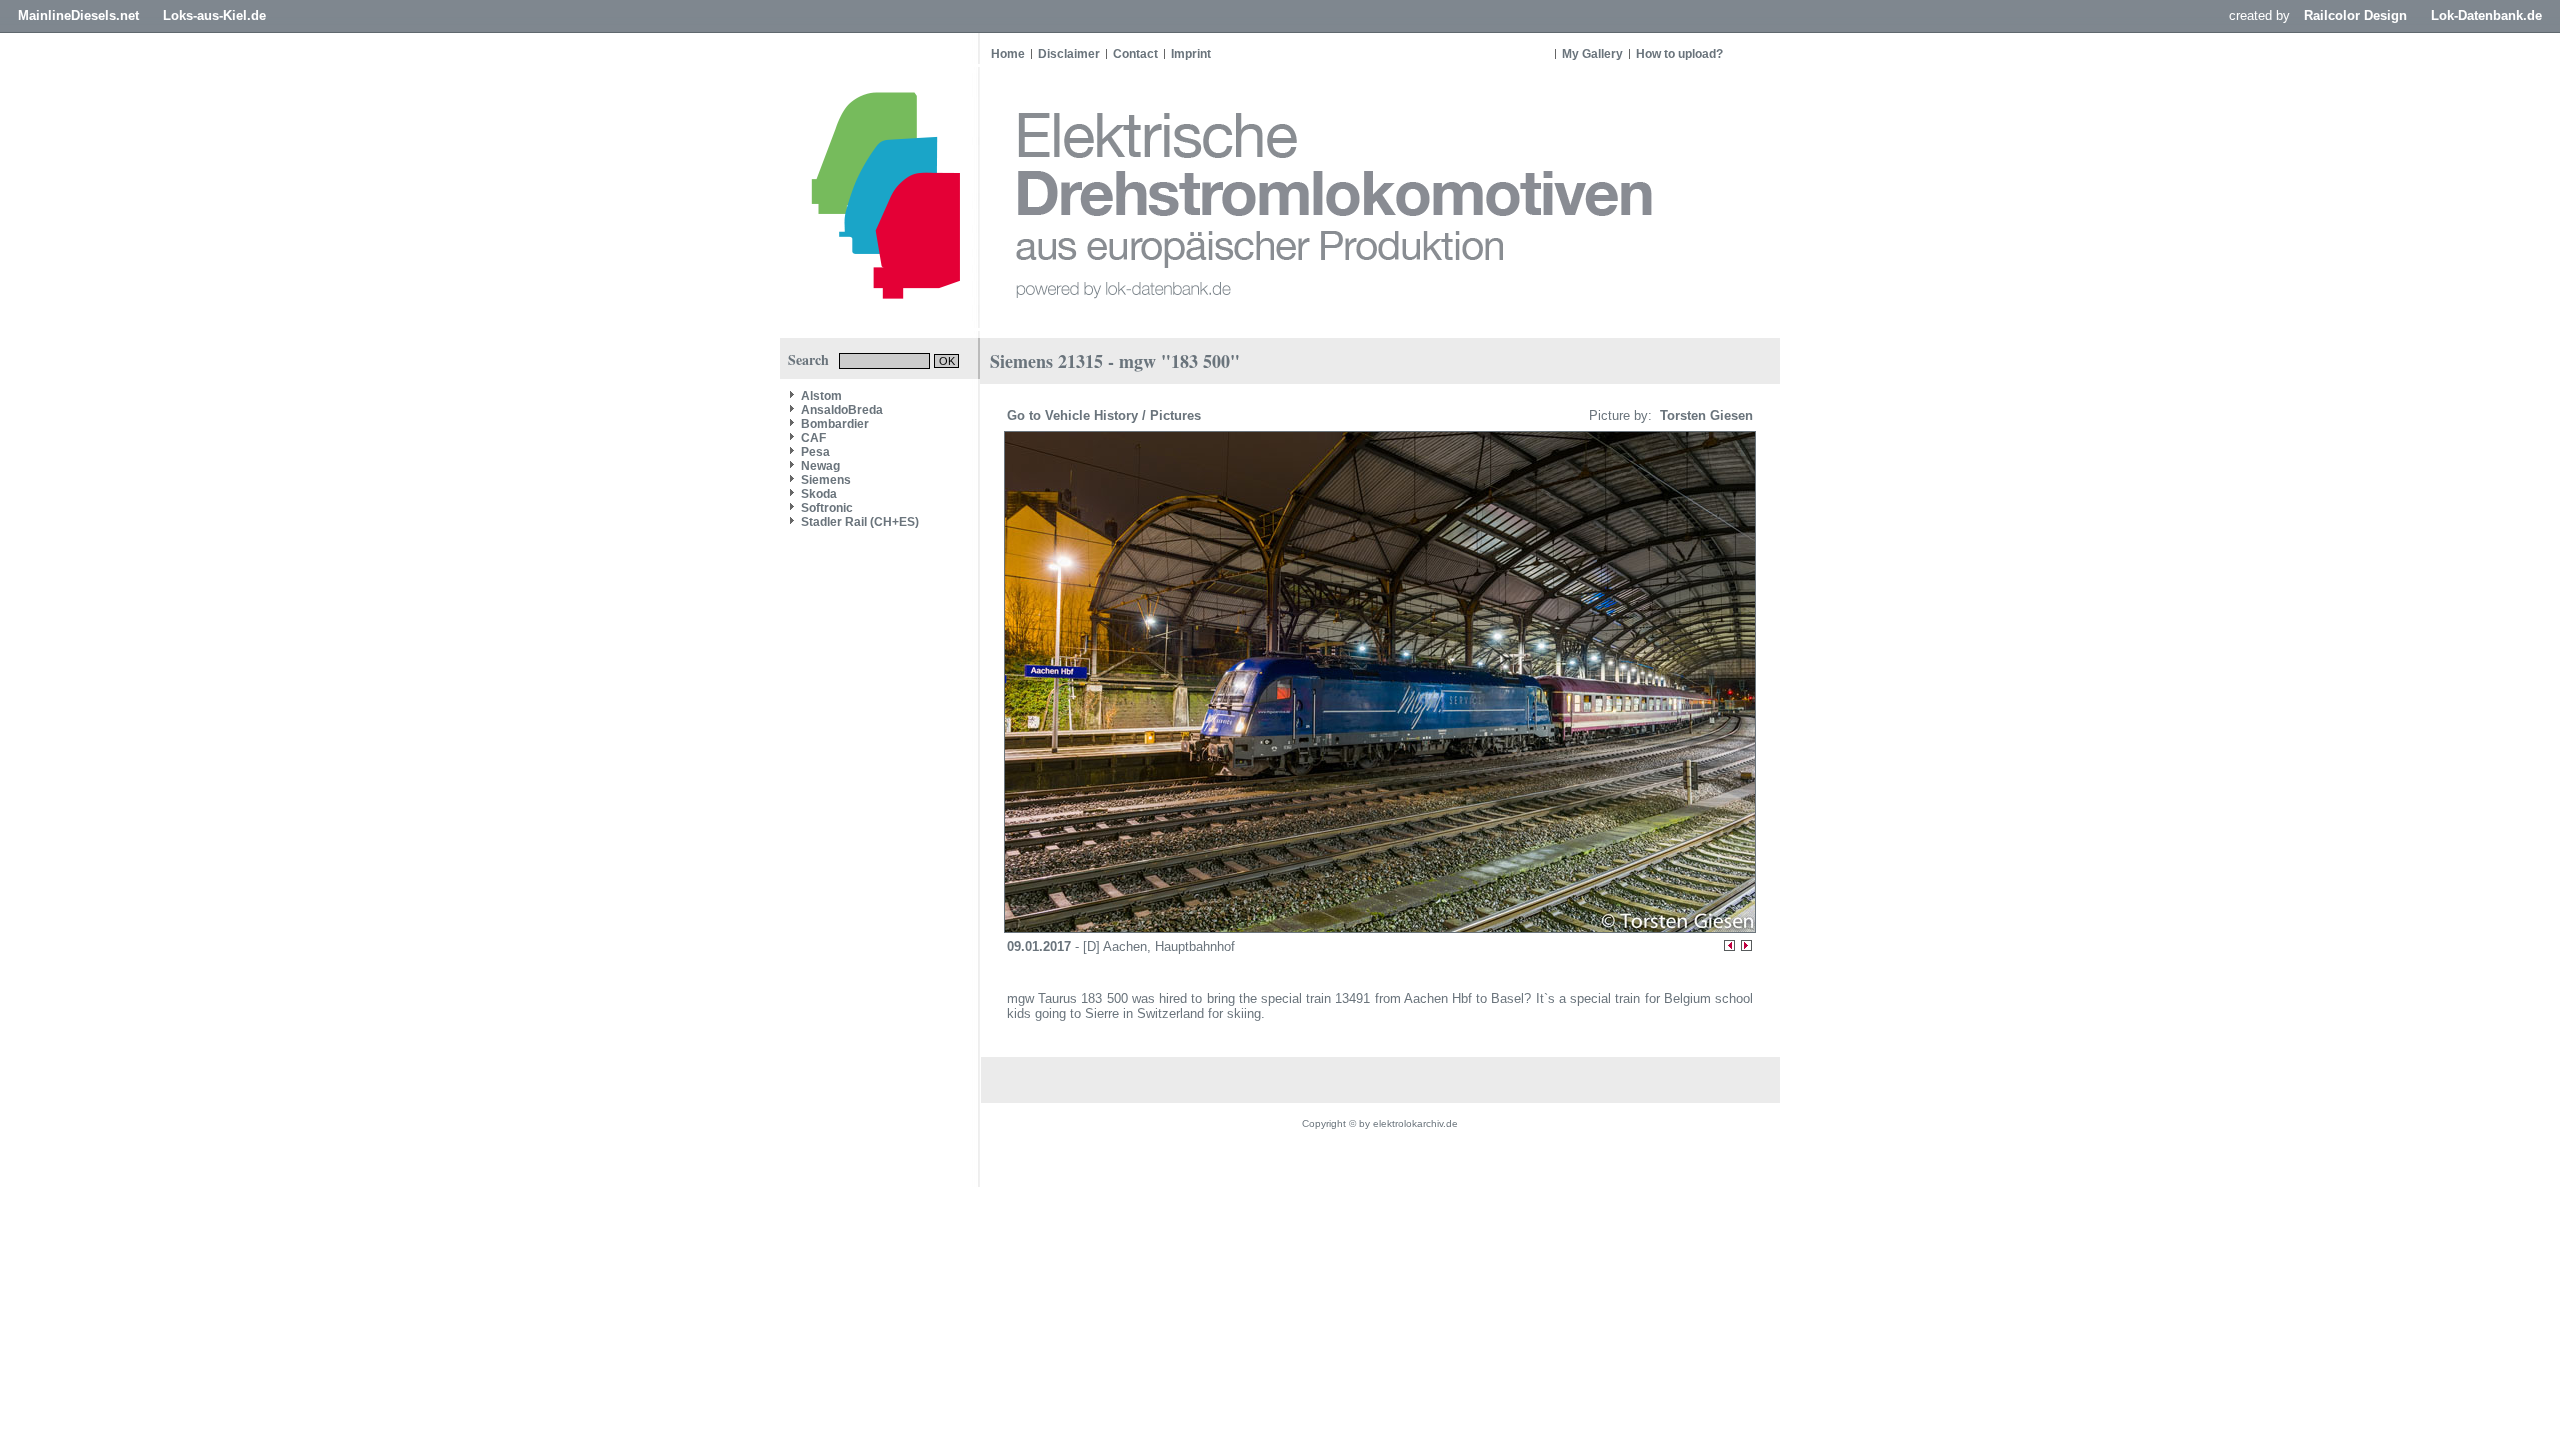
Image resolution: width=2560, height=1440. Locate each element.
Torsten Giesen (1704, 415)
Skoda (819, 494)
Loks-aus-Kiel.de (214, 15)
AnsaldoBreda (842, 410)
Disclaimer (1069, 54)
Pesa (815, 452)
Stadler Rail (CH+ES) (860, 522)
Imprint (1191, 54)
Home (1008, 54)
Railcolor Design (2355, 15)
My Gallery (1592, 54)
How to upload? (1679, 54)
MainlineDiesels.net (78, 15)
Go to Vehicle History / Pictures (1106, 415)
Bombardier (835, 424)
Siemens (826, 480)
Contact (1135, 54)
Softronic (827, 508)
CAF (813, 438)
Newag (820, 466)
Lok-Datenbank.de (2486, 15)
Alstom (821, 396)
